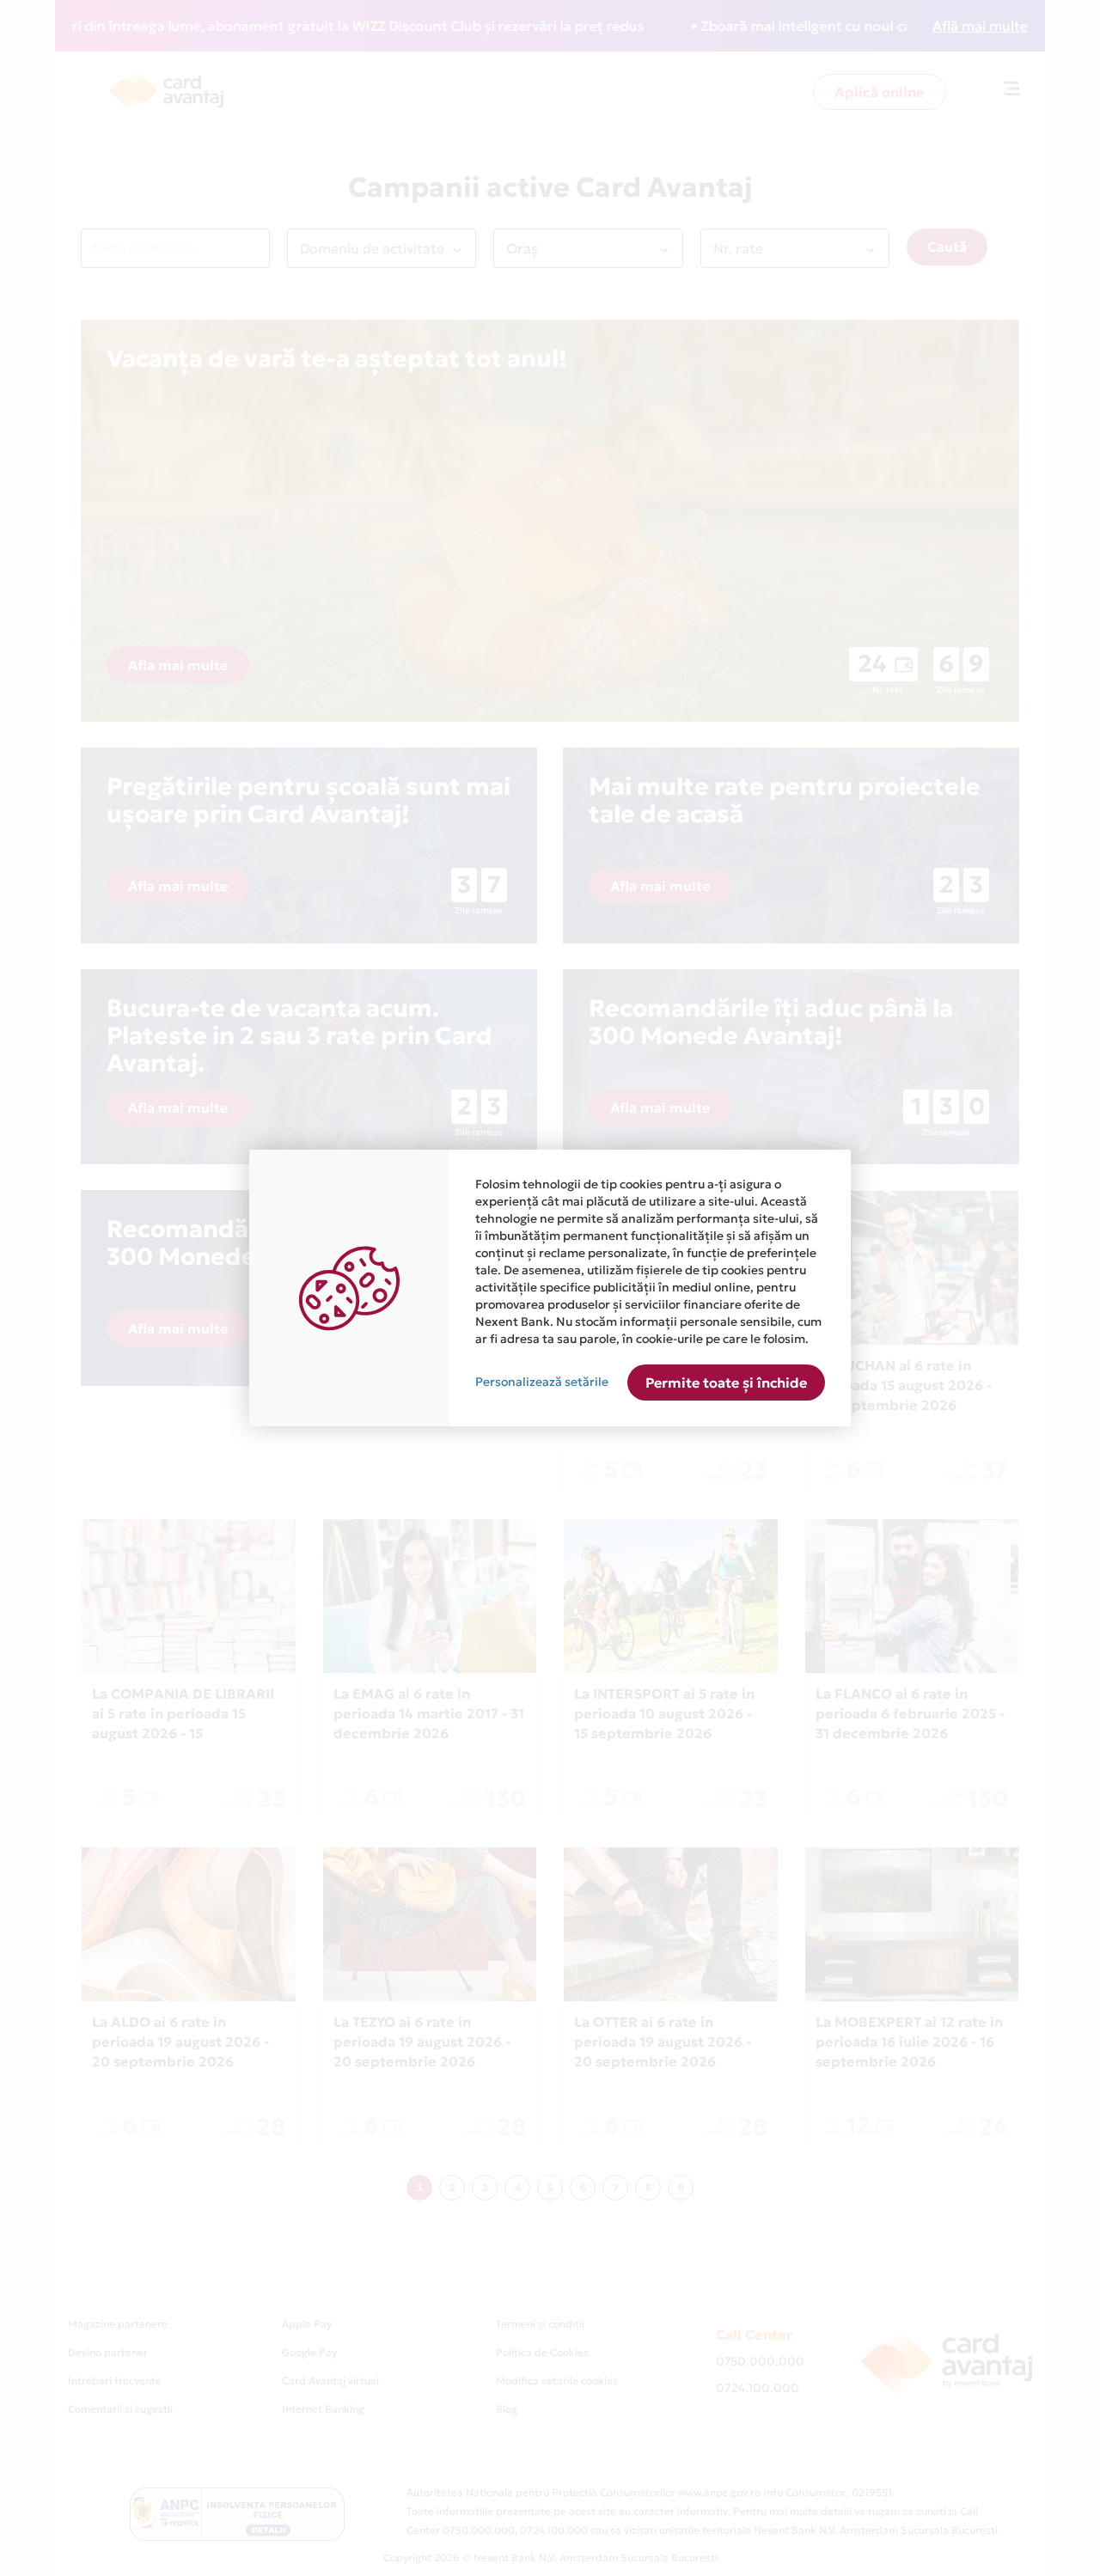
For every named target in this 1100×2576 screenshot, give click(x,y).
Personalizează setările (542, 1382)
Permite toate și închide (726, 1383)
